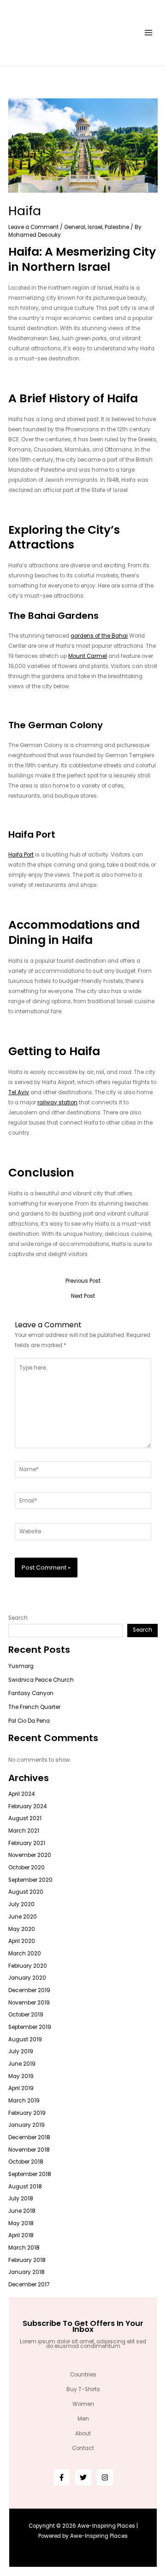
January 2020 (27, 1978)
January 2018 (27, 2272)
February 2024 (27, 1806)
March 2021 (24, 1831)
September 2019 (30, 2027)
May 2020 (22, 1929)
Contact (83, 2448)
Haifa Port (21, 855)
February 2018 (27, 2260)
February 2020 (28, 1966)
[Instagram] (105, 2477)
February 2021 (27, 1843)
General (75, 227)
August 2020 (26, 1892)
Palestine (117, 227)
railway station (57, 1102)
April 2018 (21, 2235)
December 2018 (29, 2137)
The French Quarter (34, 1707)
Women (83, 2404)
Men (83, 2419)
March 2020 (25, 1953)
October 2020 (27, 1868)
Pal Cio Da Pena (29, 1721)
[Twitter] (83, 2477)
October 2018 (26, 2162)
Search (18, 1618)
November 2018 (29, 2150)
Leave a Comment (33, 227)
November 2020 (30, 1855)
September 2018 (30, 2174)
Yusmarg (21, 1666)
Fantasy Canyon (31, 1693)
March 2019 (24, 2101)
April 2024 (21, 1794)
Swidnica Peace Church (41, 1680)
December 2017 (29, 2285)
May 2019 (21, 2076)
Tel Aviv (19, 1092)
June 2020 (23, 1917)
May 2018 (21, 2223)
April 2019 (21, 2088)
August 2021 (25, 1818)
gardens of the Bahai (99, 636)
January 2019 (27, 2125)
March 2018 (24, 2248)
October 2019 (26, 2015)
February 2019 (27, 2113)
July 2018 (21, 2199)
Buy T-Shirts (83, 2389)
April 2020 (22, 1941)
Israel (95, 227)
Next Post (83, 1297)
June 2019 (22, 2064)
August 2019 (25, 2039)
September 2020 (30, 1880)
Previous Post (83, 1281)
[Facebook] (62, 2477)
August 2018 (25, 2187)
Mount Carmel (88, 656)
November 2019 (29, 2003)
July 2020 (21, 1904)
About (83, 2433)
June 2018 (22, 2211)
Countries (83, 2375)
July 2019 (21, 2051)
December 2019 (29, 1990)
